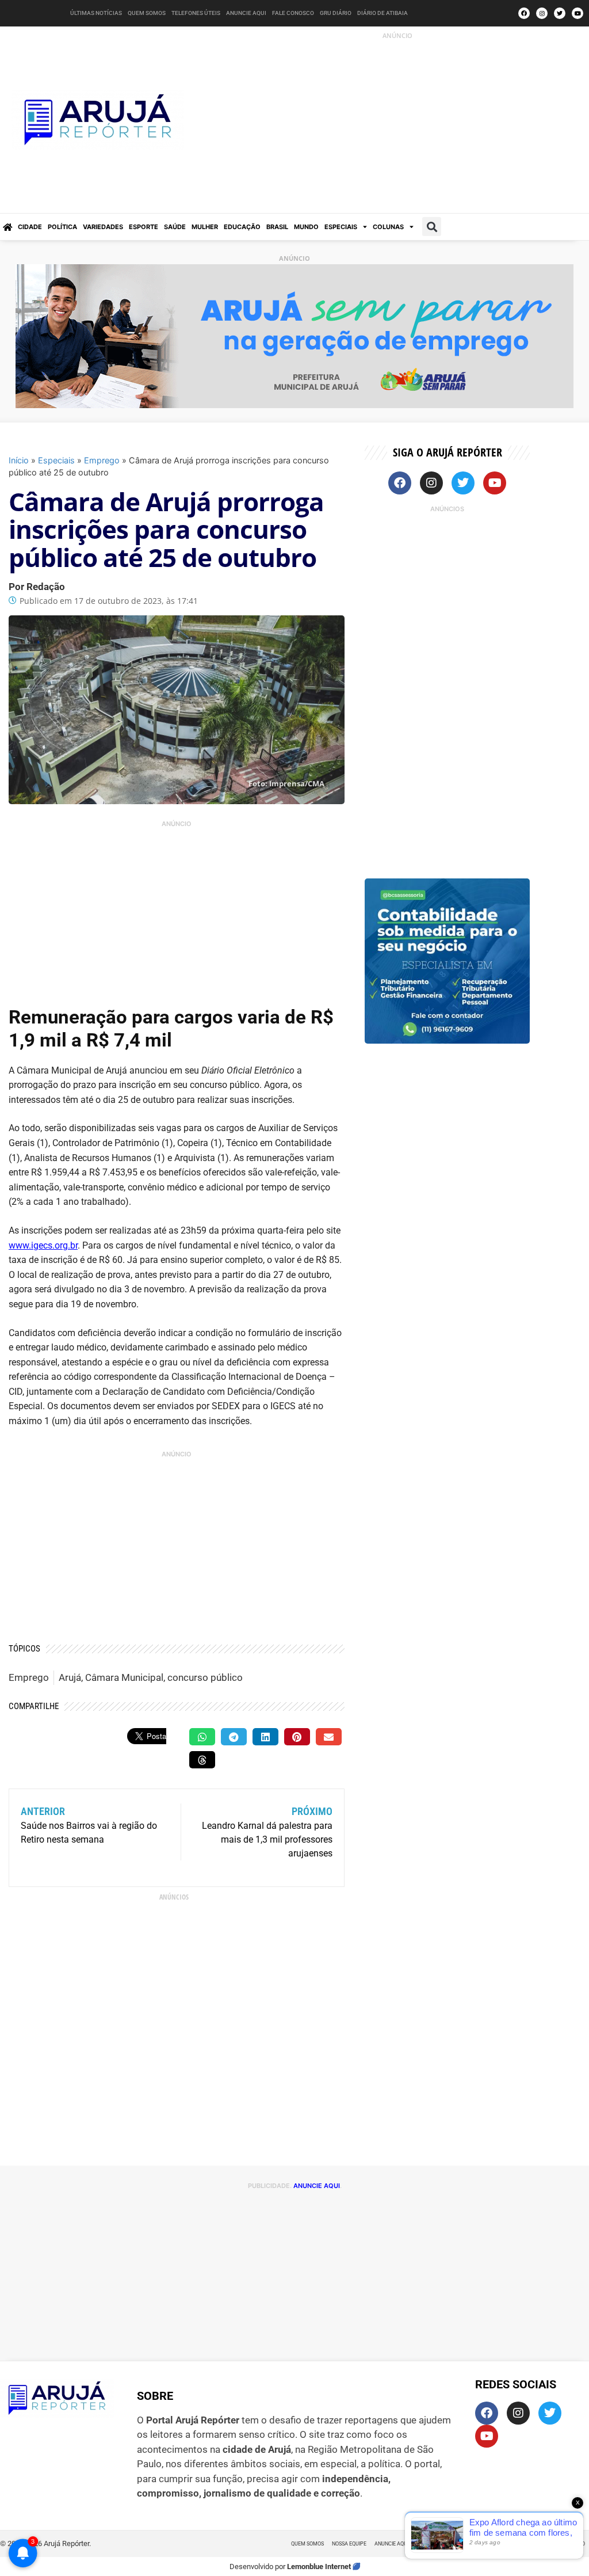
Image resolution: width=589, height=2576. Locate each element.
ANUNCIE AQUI (317, 2186)
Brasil (277, 227)
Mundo (306, 227)
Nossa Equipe (349, 2544)
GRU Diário (336, 13)
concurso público (205, 1677)
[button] (432, 227)
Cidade (30, 227)
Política (62, 227)
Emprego (102, 460)
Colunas (388, 227)
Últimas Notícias (96, 13)
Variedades (103, 227)
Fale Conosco (293, 13)
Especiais (341, 227)
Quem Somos (147, 13)
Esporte (144, 227)
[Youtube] (577, 13)
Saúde (175, 227)
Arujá (70, 1677)
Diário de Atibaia (383, 13)
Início (19, 460)
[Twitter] (560, 13)
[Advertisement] (400, 122)
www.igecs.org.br (43, 1245)
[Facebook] (524, 13)
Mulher (205, 227)
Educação (242, 227)
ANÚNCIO (397, 35)
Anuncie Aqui (246, 13)
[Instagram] (542, 13)
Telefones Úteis (196, 13)
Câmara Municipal (124, 1677)
